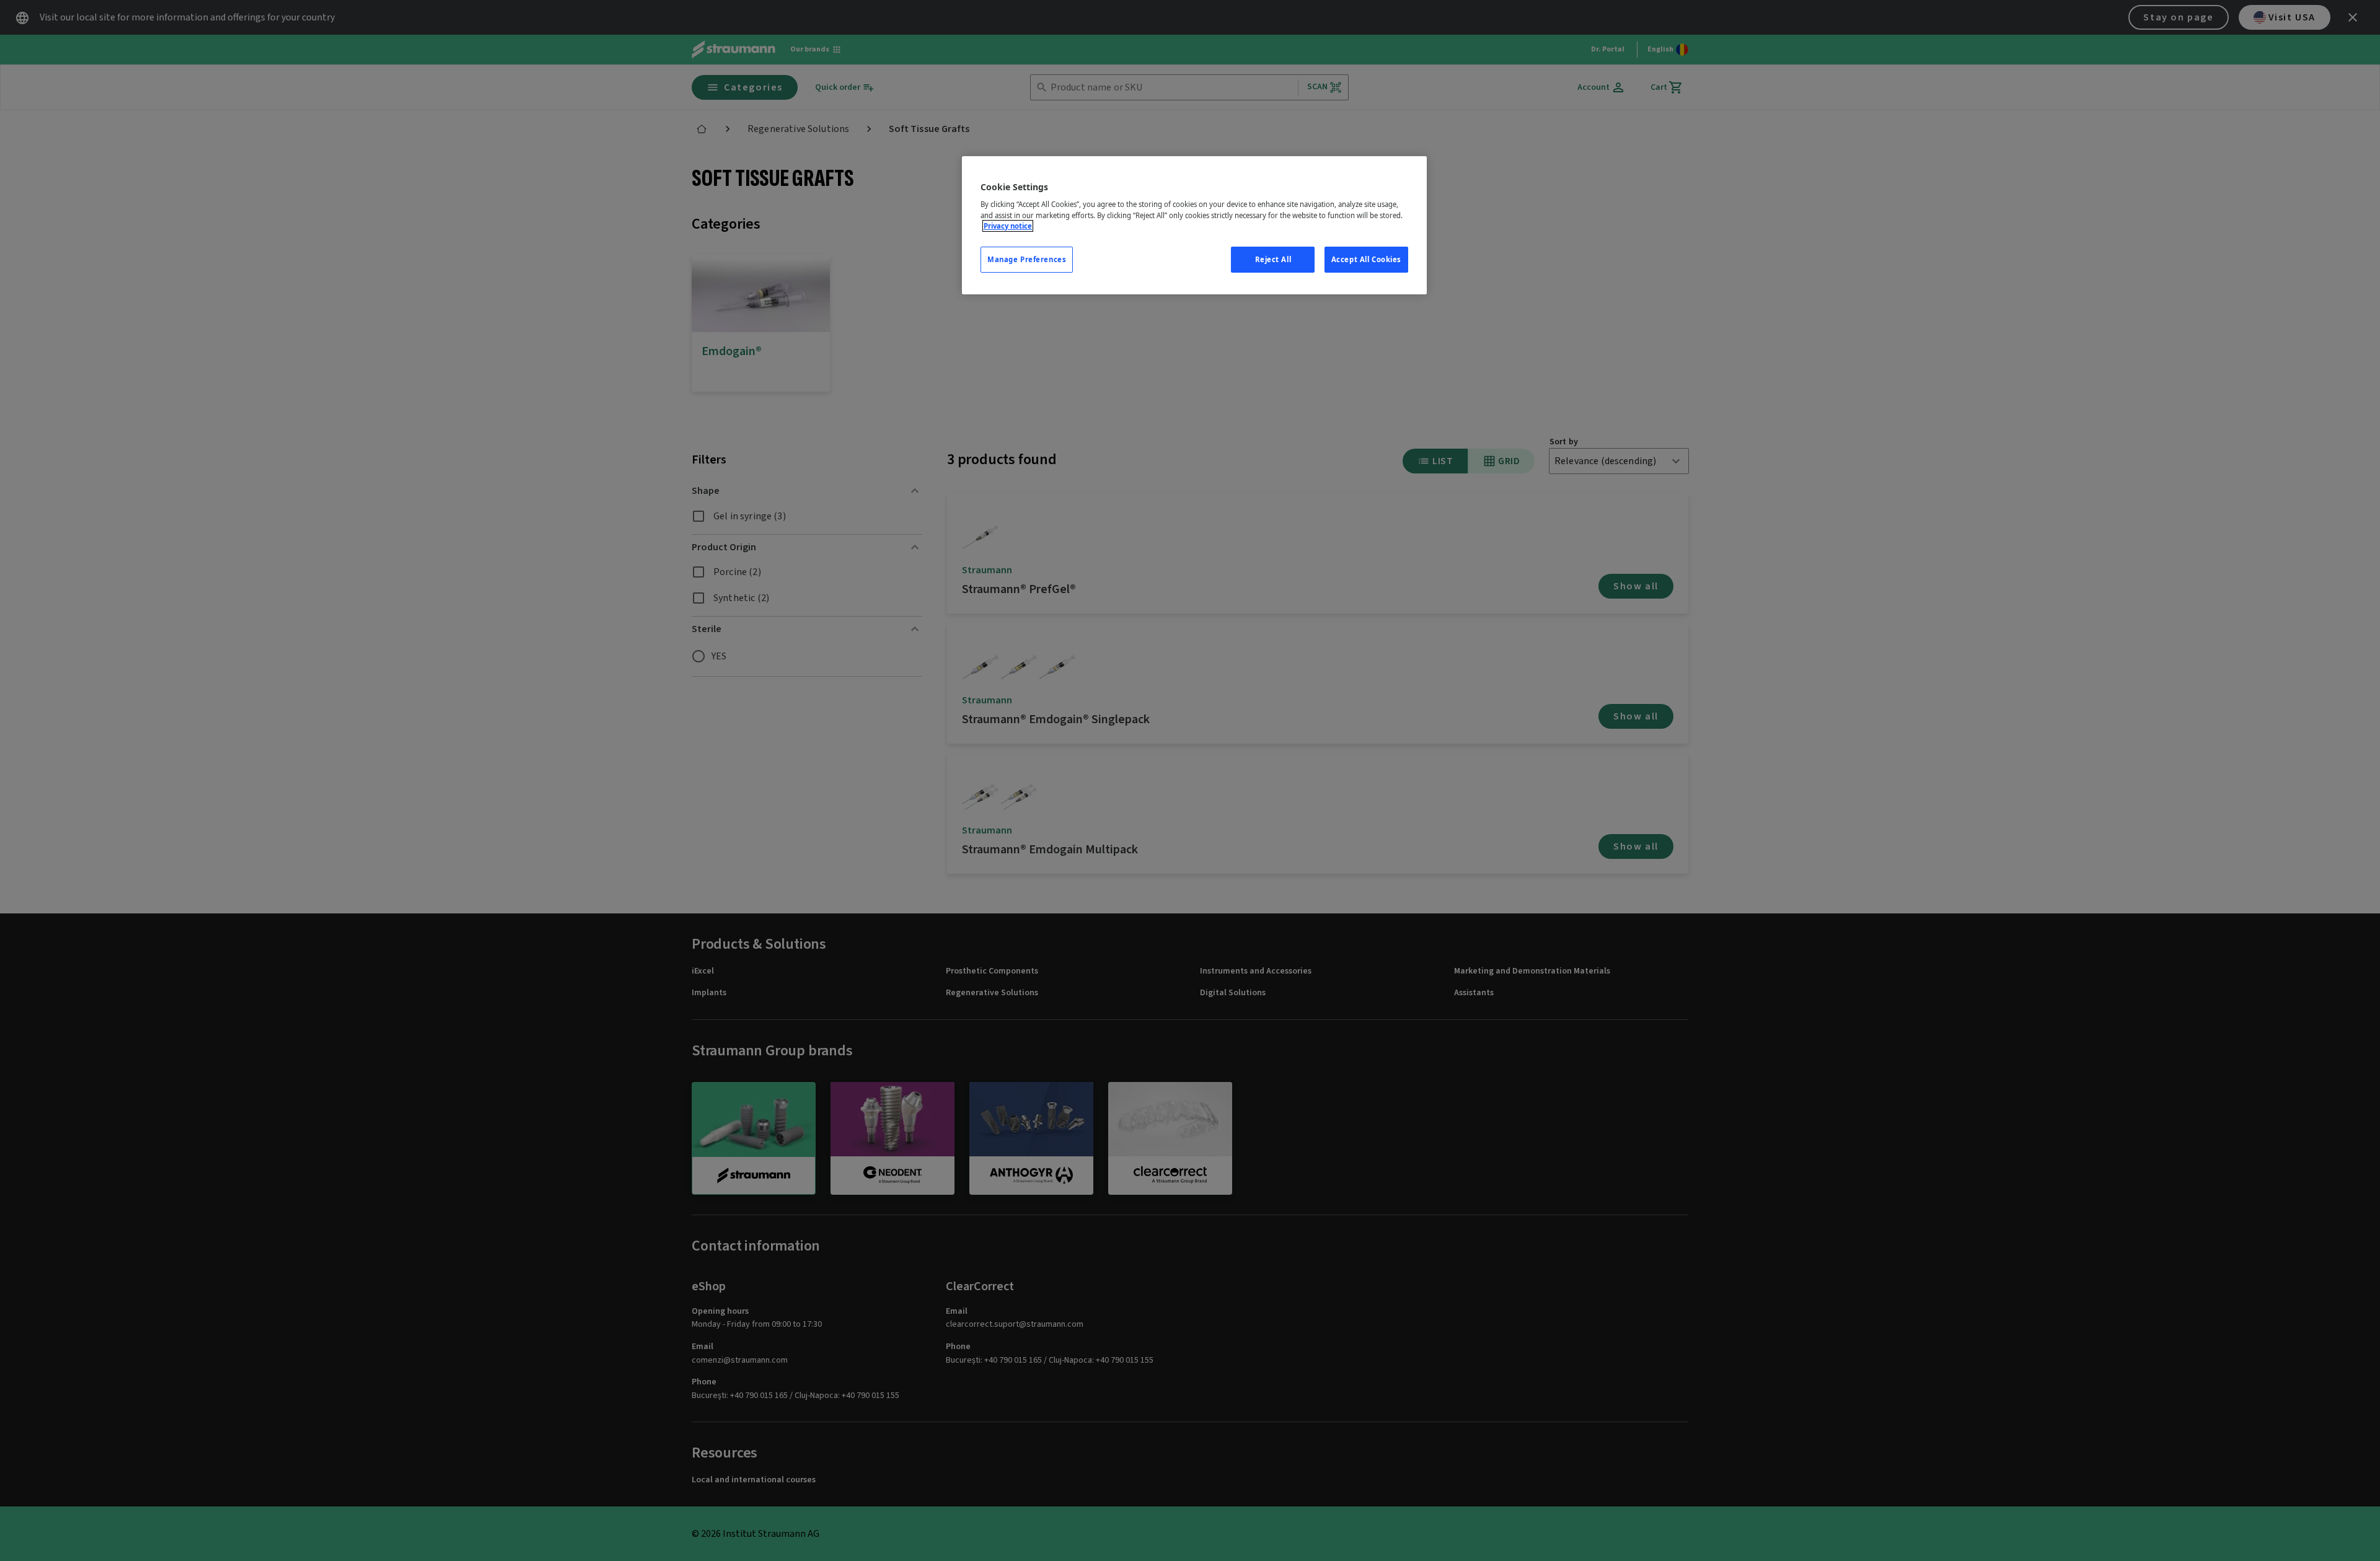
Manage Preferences (1027, 259)
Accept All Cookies (1366, 259)
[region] (1194, 225)
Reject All (1273, 259)
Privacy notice (1008, 226)
